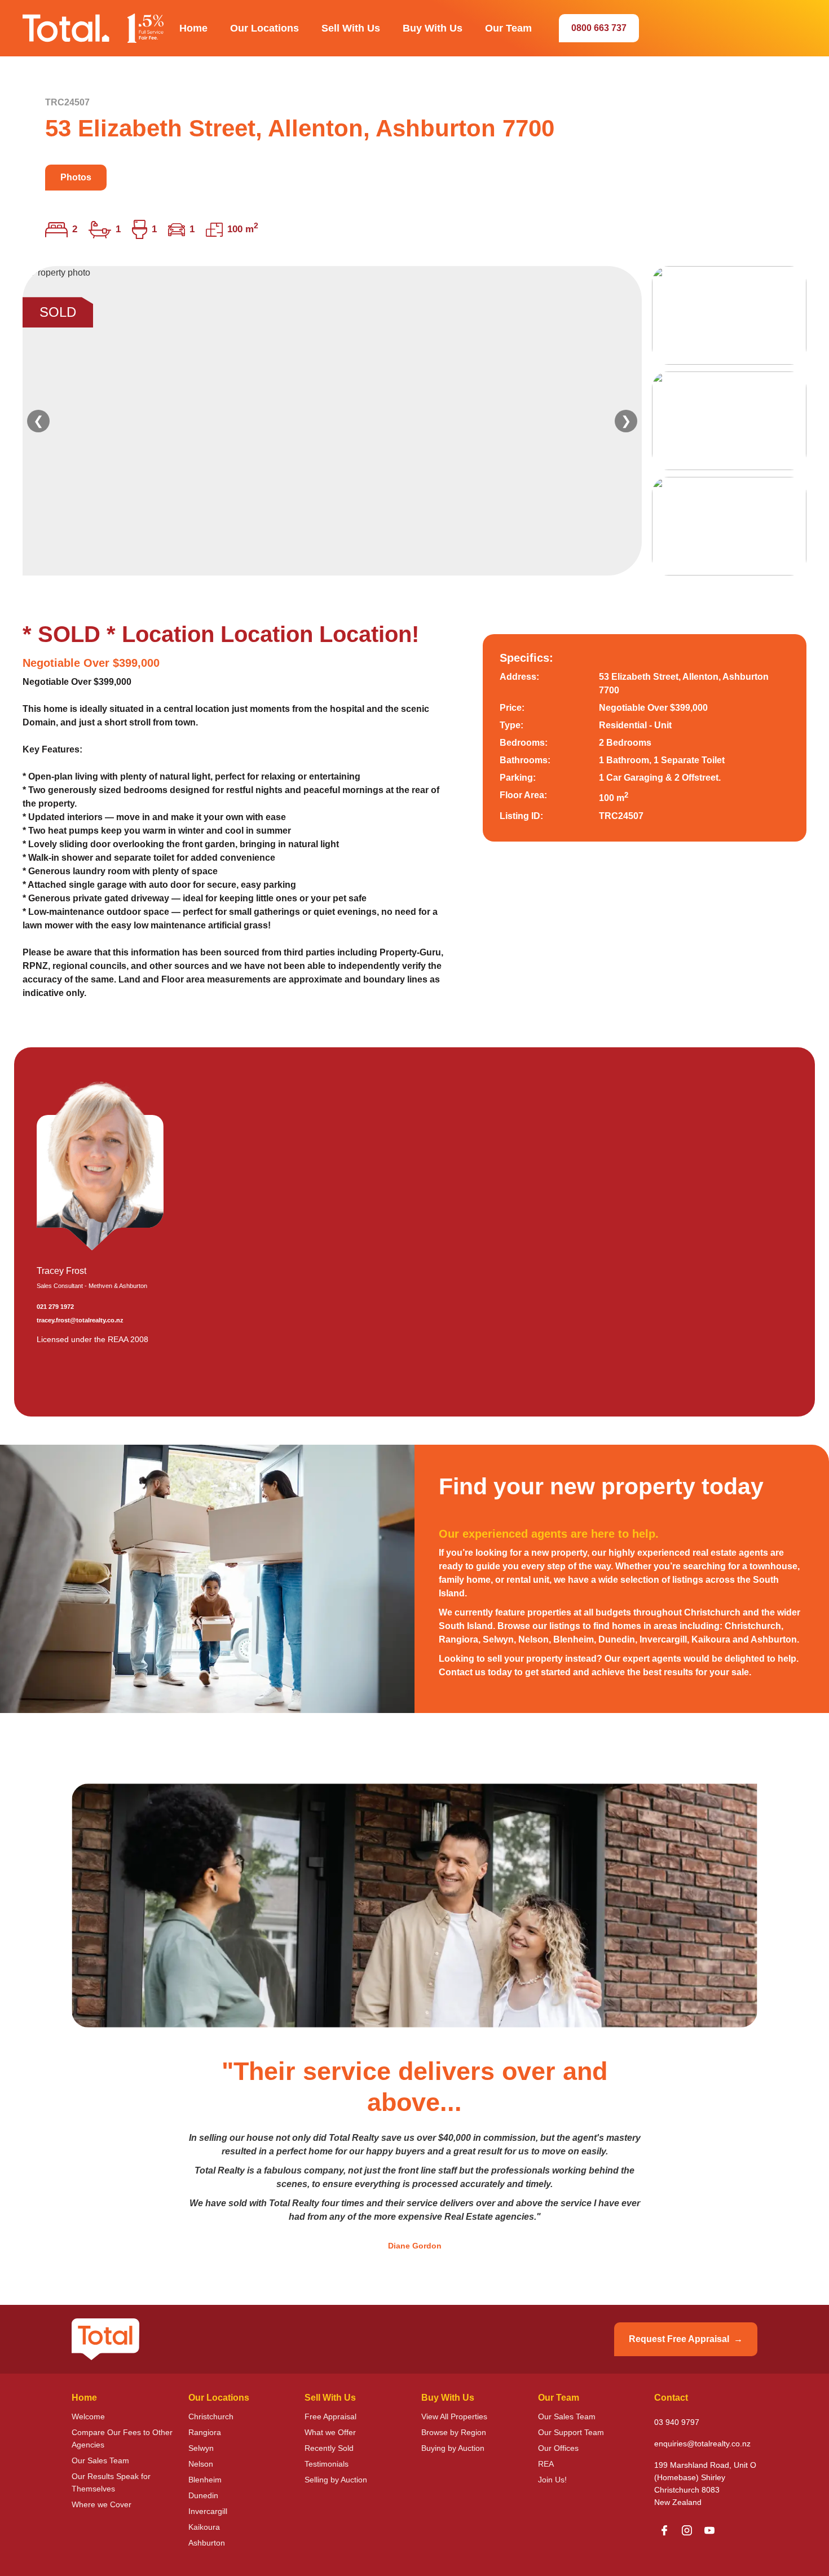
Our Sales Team (100, 2460)
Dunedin (203, 2495)
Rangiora (205, 2432)
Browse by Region (454, 2432)
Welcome (88, 2416)
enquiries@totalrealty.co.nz (702, 2444)
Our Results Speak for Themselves (111, 2482)
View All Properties (454, 2416)
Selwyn (201, 2448)
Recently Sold (329, 2448)
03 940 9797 (677, 2422)
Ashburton (207, 2543)
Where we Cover (102, 2504)
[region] (414, 421)
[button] (193, 28)
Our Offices (558, 2448)
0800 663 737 (599, 28)
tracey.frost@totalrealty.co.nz (80, 1320)
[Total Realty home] (93, 28)
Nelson (201, 2464)
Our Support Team (571, 2432)
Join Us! (552, 2480)
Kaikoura (204, 2527)
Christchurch (211, 2416)
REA (546, 2464)
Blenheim (205, 2480)
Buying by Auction (453, 2448)
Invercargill (208, 2511)
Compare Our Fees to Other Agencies (122, 2438)
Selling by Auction (336, 2480)
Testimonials (327, 2464)
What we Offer (330, 2432)
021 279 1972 (55, 1307)
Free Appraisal (330, 2416)
